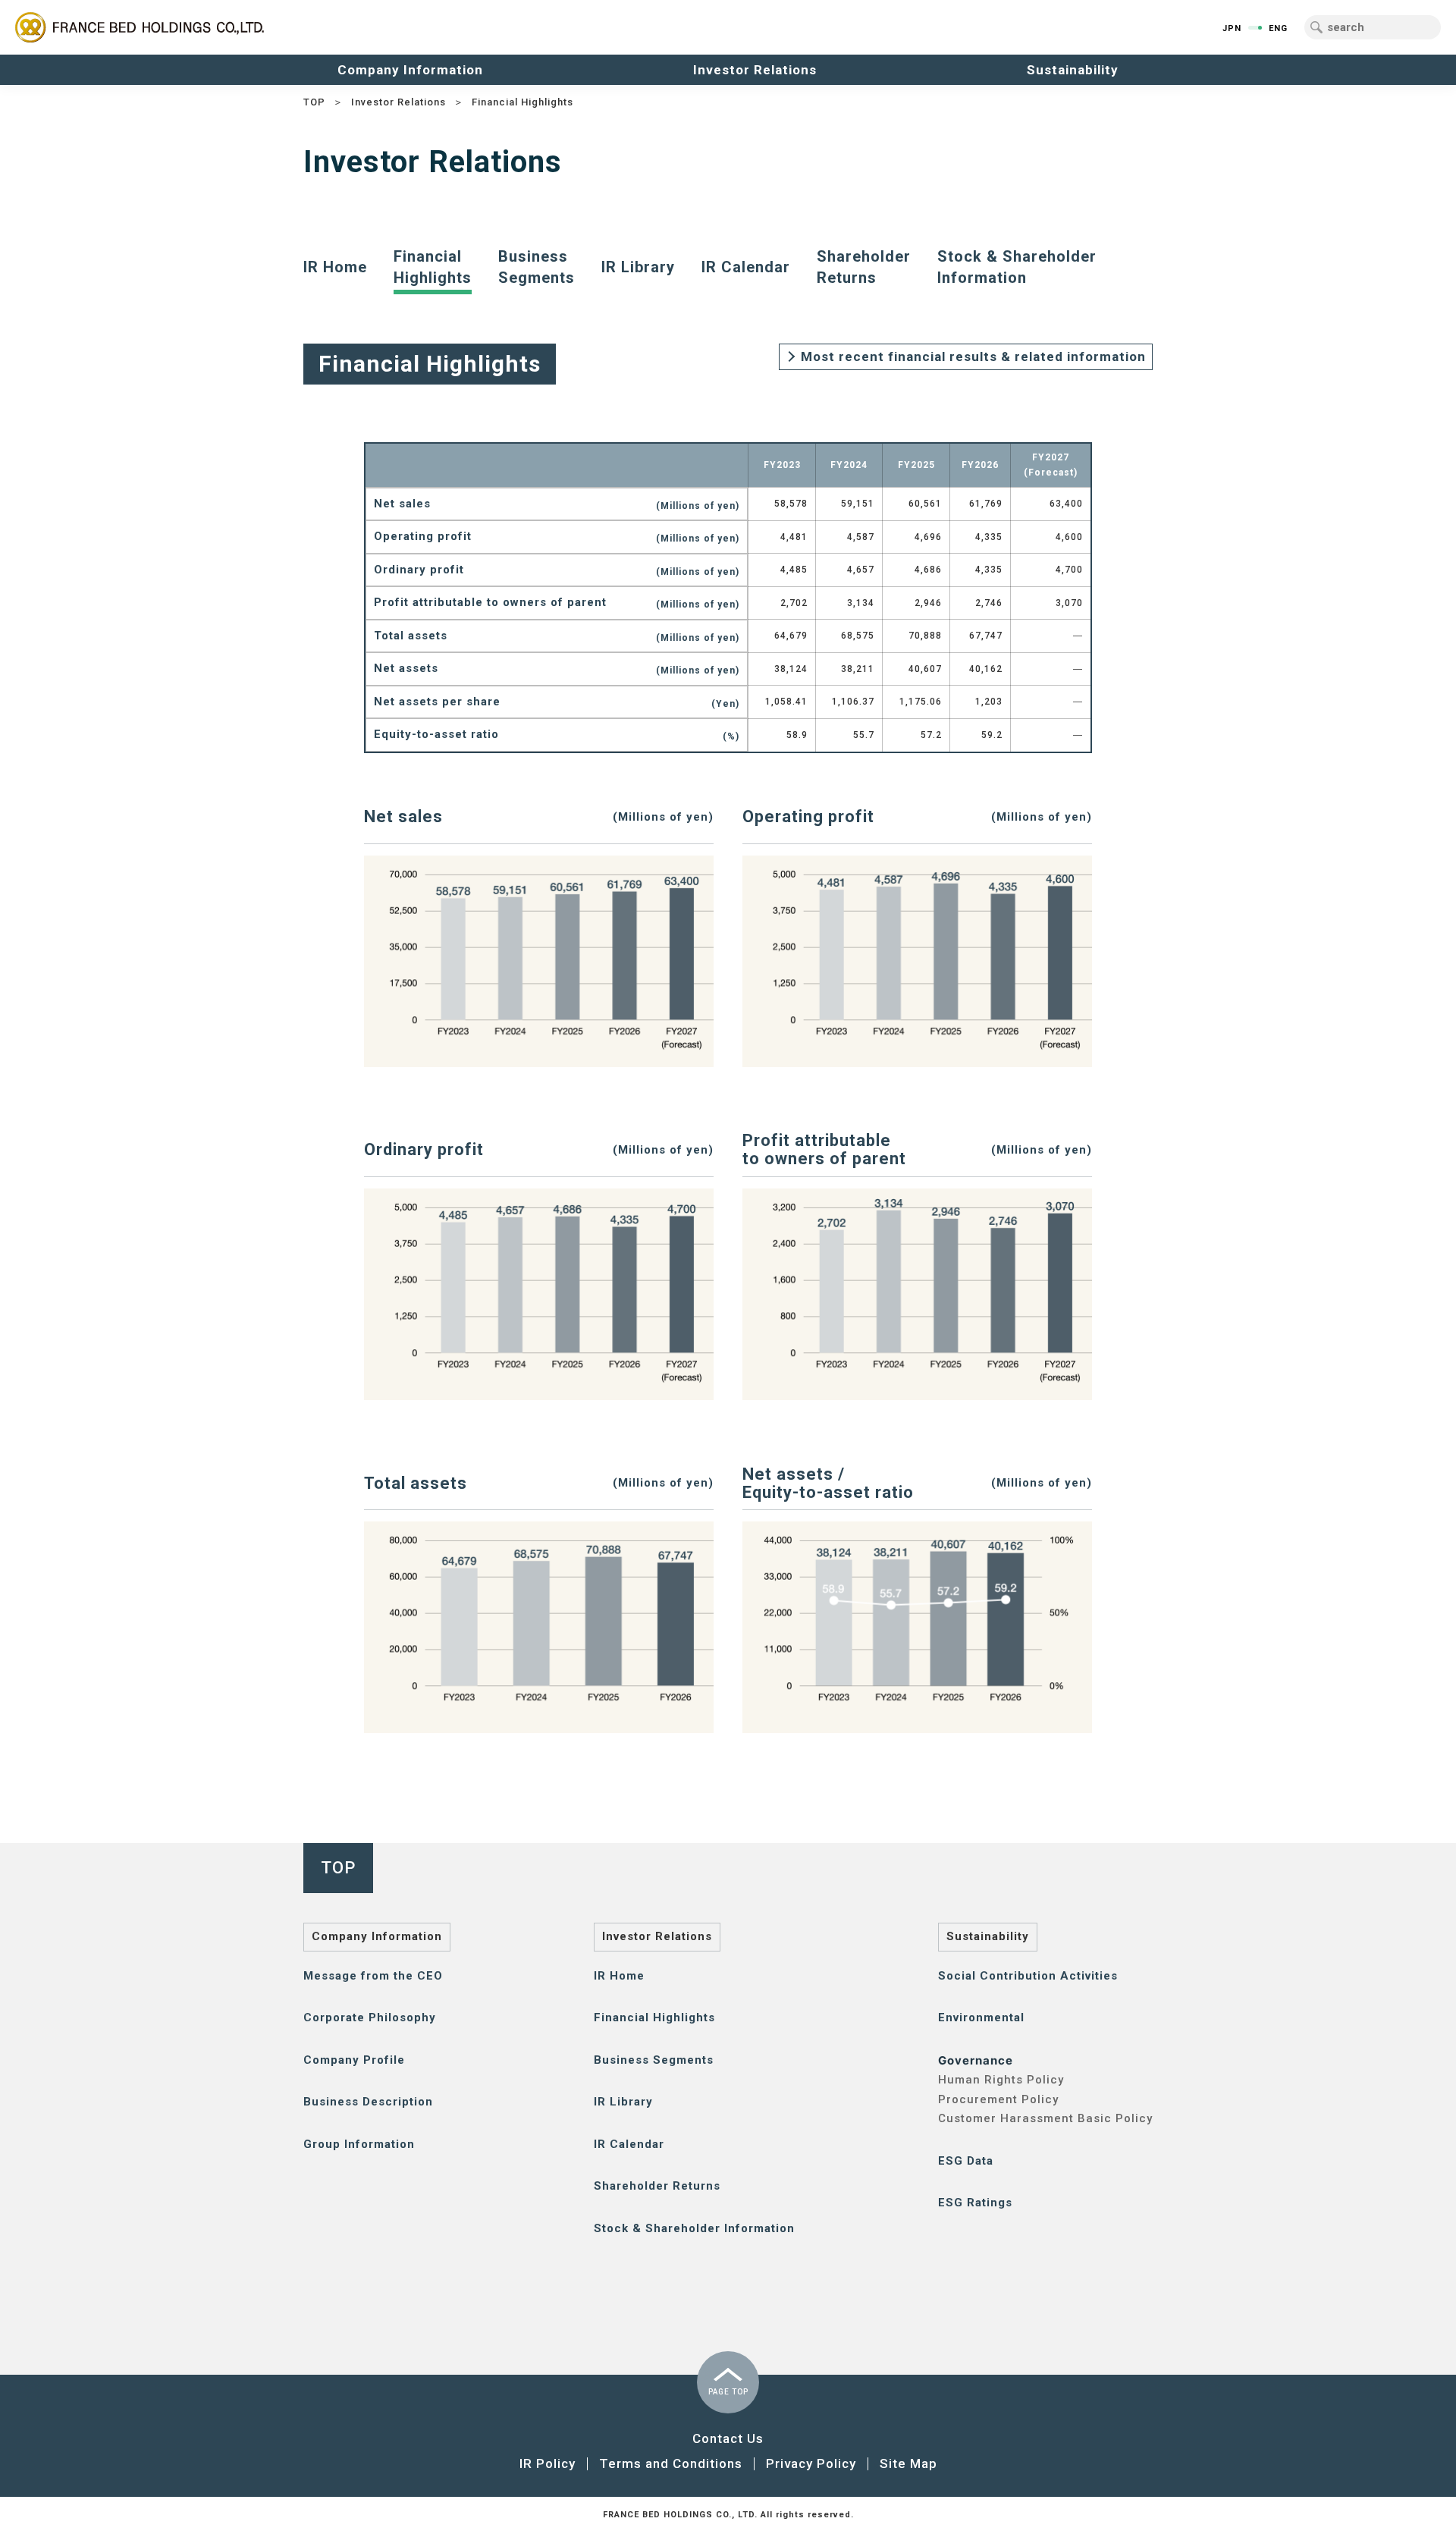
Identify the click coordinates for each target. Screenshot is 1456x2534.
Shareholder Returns (657, 2186)
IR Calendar (746, 267)
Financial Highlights (654, 2017)
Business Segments (654, 2060)
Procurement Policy (998, 2099)
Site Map (908, 2463)
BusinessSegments (537, 267)
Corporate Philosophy (370, 2017)
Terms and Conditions (671, 2463)
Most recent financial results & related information (973, 356)
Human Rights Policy (1001, 2080)
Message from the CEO (373, 1976)
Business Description (368, 2102)
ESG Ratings (975, 2203)
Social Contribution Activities (1028, 1976)
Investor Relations (399, 102)
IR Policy (548, 2463)
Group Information (359, 2144)
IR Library (638, 267)
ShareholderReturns (864, 267)
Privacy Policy (811, 2463)
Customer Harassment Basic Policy (1045, 2118)
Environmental (981, 2017)
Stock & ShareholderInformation (1017, 267)
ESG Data (966, 2161)
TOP (314, 102)
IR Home (335, 267)
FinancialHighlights (433, 267)
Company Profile (354, 2060)
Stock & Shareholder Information (694, 2228)
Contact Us (728, 2438)
